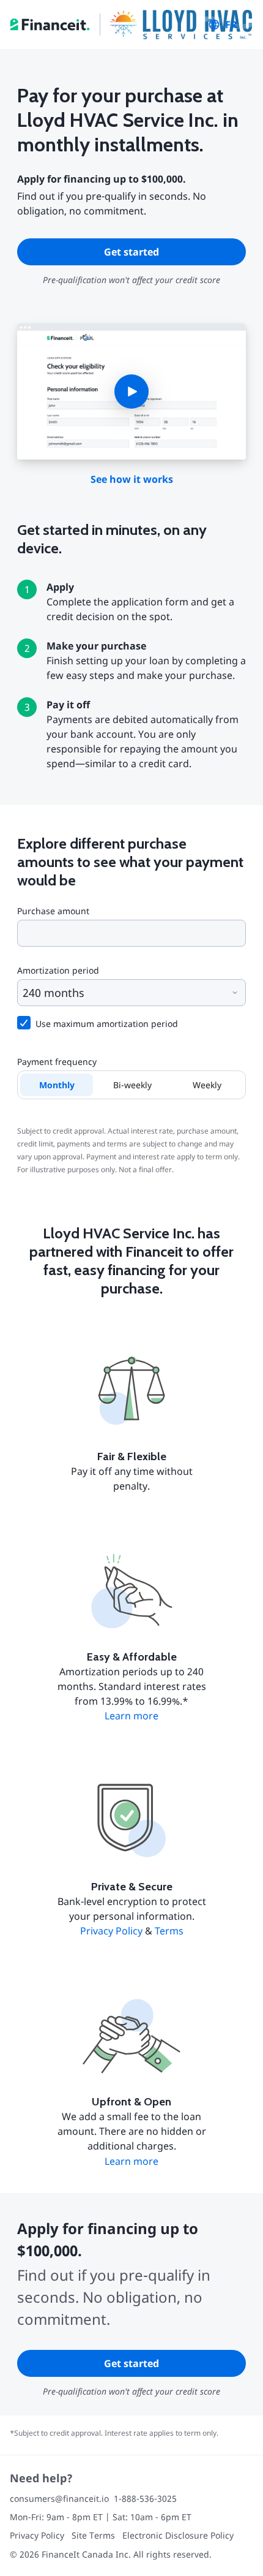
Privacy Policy (111, 1931)
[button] (131, 392)
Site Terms (93, 2535)
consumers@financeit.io (59, 2498)
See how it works (132, 479)
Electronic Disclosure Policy (178, 2535)
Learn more (131, 1716)
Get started (131, 252)
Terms (169, 1931)
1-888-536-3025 (145, 2498)
